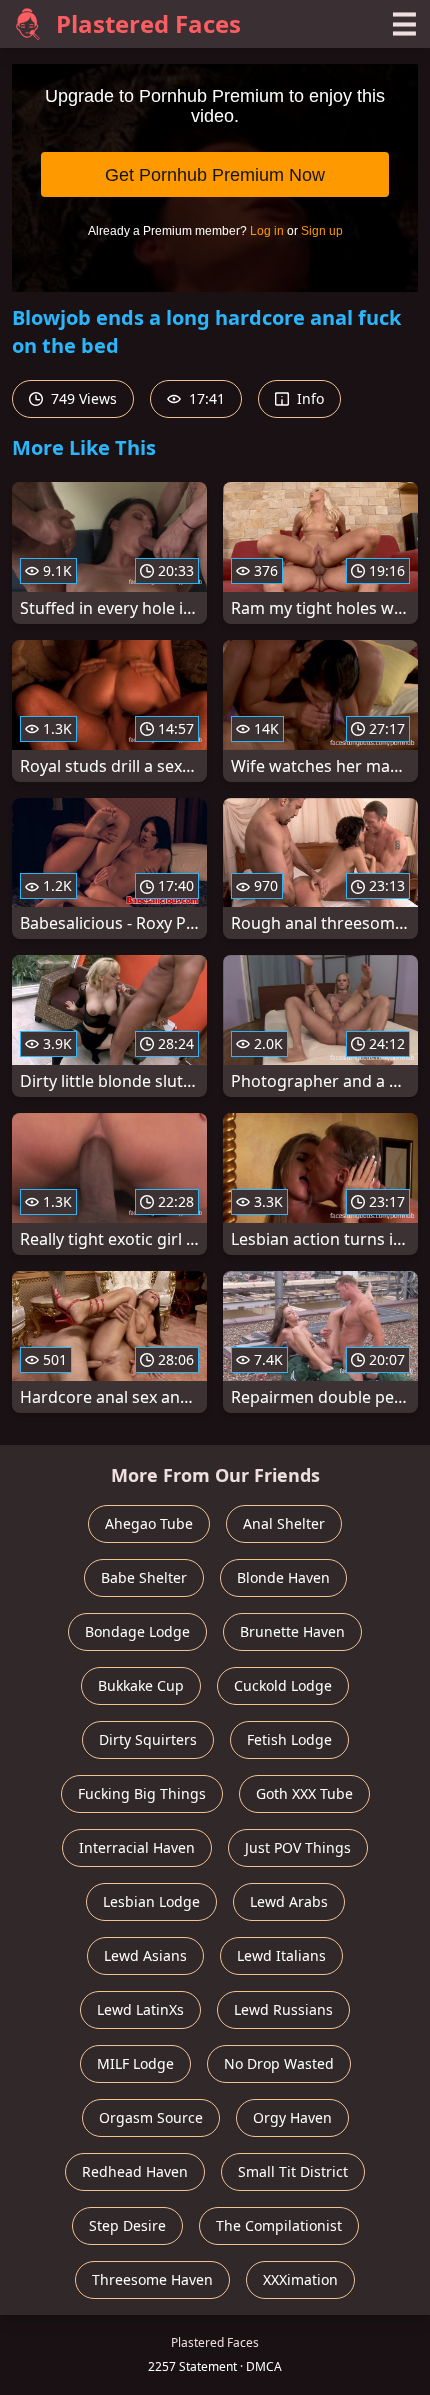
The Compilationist (279, 2225)
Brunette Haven (292, 1631)
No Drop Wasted (279, 2063)
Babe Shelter (144, 1577)
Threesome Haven (152, 2279)
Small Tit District (293, 2171)
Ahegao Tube (149, 1523)
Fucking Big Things (142, 1793)
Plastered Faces (148, 23)
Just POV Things (298, 1847)
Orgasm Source (151, 2117)
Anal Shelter (284, 1523)
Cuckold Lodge (283, 1685)
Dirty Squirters (148, 1739)
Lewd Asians (145, 1955)
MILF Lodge (135, 2063)
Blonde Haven (283, 1577)
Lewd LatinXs (140, 2009)
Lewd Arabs (289, 1901)
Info (308, 398)
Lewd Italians (281, 1955)
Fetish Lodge (289, 1739)
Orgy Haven (292, 2117)
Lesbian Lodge (151, 1901)
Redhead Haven (135, 2171)
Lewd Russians (283, 2009)
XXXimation (300, 2279)
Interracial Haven (137, 1847)
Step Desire (127, 2225)
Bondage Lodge (137, 1631)
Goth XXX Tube (304, 1793)
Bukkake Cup (141, 1685)
